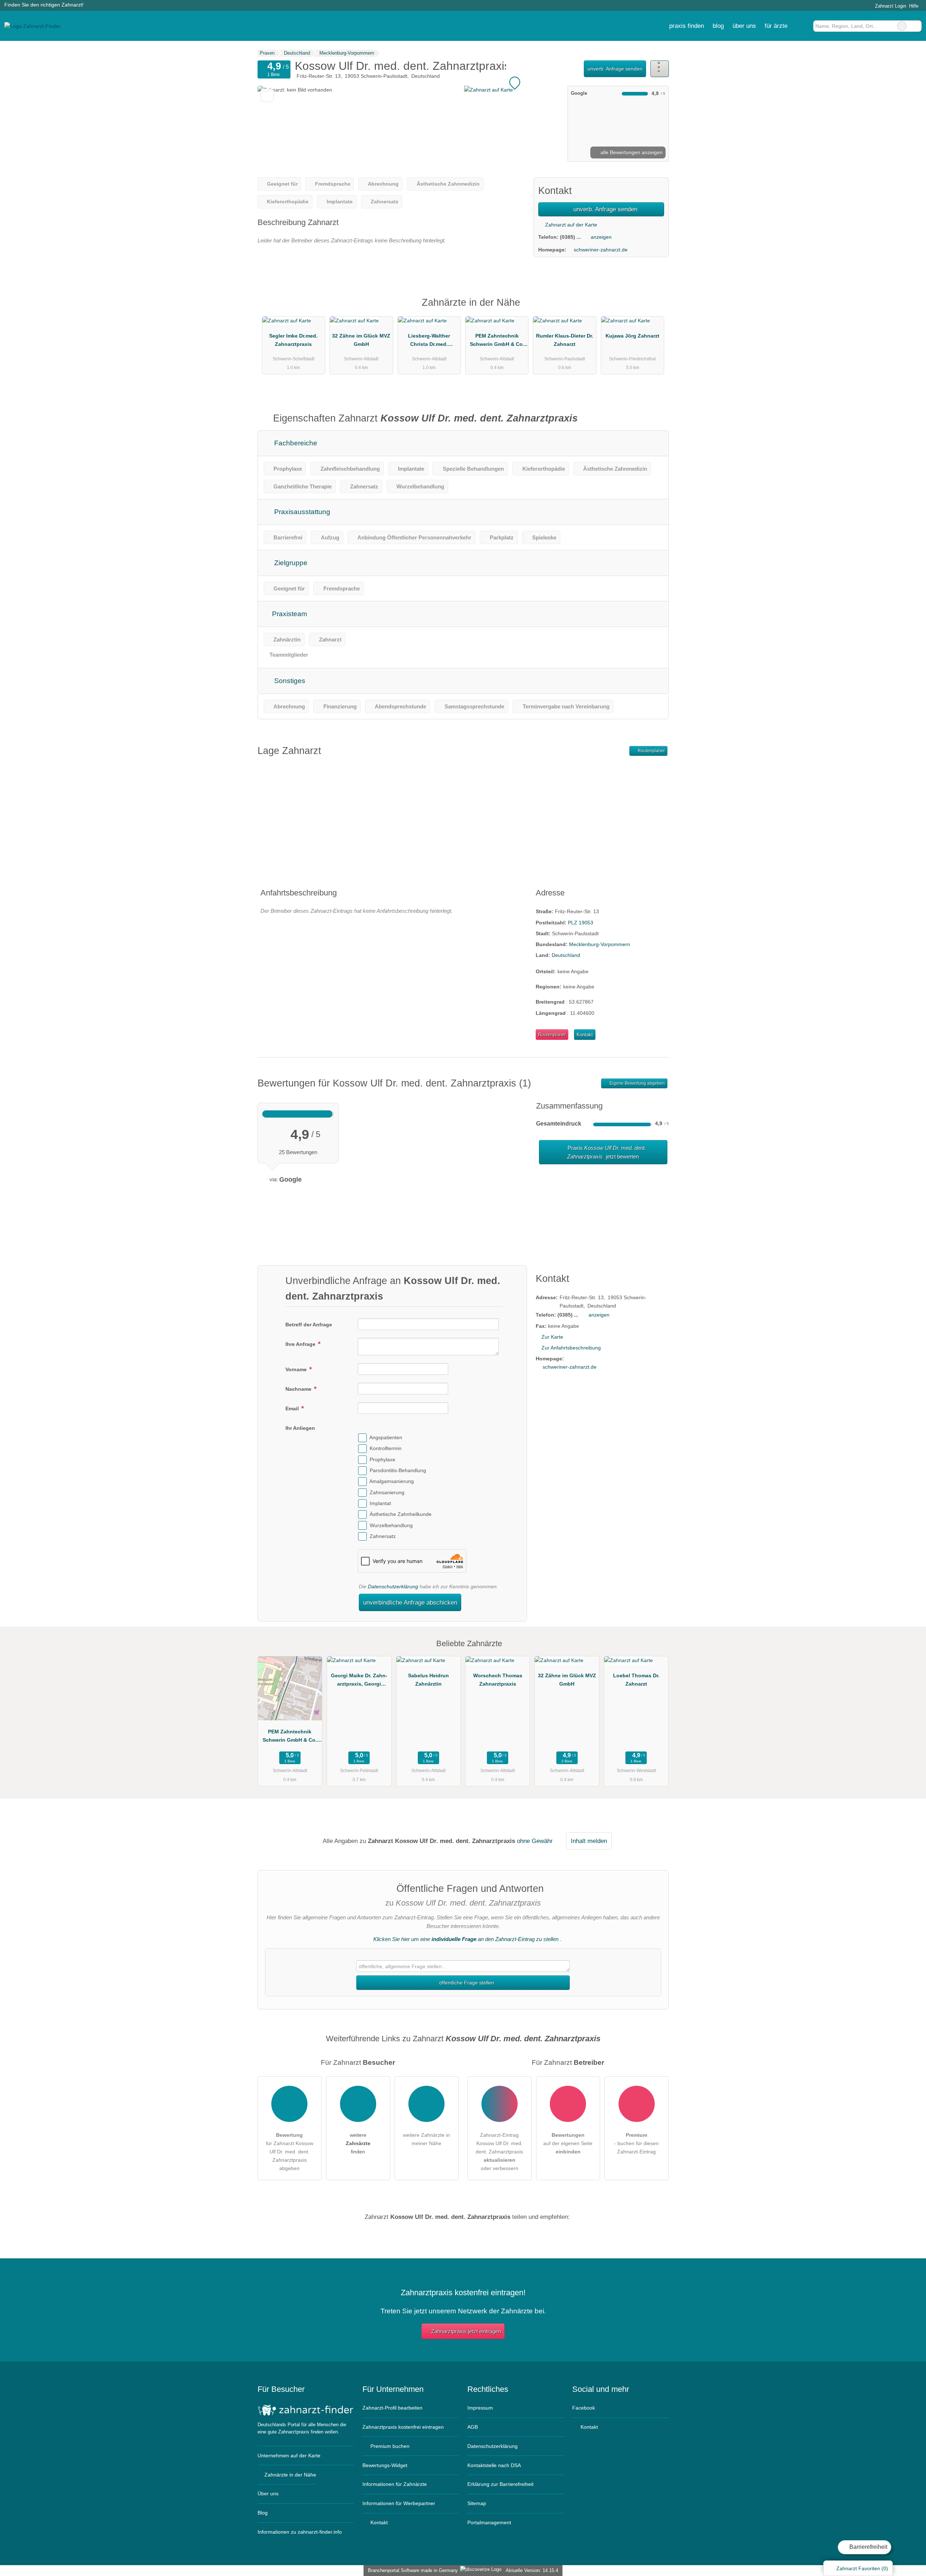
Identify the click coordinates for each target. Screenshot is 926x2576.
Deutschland (566, 955)
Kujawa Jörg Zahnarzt (632, 336)
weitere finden (358, 2143)
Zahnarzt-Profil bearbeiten (392, 2408)
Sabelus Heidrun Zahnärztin (428, 1680)
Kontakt (585, 1035)
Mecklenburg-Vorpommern (600, 944)
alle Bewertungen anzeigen (631, 152)
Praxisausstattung (301, 512)
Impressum (480, 2408)
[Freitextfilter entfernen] (902, 26)
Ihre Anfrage (301, 1344)
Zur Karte (552, 1337)
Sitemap (477, 2503)
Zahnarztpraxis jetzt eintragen (466, 2331)
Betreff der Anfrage (309, 1325)
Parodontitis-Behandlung (398, 1470)
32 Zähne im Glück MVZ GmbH (361, 340)
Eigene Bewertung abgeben (637, 1083)
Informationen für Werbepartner (399, 2503)
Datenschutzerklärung (393, 1586)
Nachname (299, 1389)
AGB (473, 2427)
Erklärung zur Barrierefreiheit (500, 2484)
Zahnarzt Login (890, 6)
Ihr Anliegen (300, 1428)
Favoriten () (862, 2568)
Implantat (380, 1503)
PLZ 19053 (581, 923)
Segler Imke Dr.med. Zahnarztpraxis (293, 340)
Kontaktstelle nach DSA (494, 2465)
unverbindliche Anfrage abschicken (410, 1602)
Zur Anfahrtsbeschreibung (571, 1348)
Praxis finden (687, 26)
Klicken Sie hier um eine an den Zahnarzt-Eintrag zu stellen (466, 1939)
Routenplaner (651, 751)
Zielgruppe (290, 563)
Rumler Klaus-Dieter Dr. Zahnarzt (565, 340)
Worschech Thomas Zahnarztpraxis (498, 1680)
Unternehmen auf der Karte (289, 2456)
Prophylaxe (383, 1459)
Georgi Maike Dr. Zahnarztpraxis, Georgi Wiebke (359, 1681)
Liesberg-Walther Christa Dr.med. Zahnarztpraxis (429, 342)
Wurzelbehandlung (391, 1525)
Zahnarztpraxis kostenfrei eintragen (403, 2427)
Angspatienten (386, 1437)
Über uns (268, 2494)
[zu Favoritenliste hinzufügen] (267, 95)
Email (293, 1408)
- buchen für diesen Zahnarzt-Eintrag (636, 2143)
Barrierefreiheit (868, 2547)
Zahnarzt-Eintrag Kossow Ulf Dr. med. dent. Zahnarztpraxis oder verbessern (499, 2152)
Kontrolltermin (386, 1449)
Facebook (584, 2408)
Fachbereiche (295, 443)
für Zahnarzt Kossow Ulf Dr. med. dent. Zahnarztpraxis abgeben (290, 2152)
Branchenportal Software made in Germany (411, 2570)
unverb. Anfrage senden (615, 69)
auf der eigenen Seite (568, 2143)
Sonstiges (289, 681)
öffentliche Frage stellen (466, 1983)
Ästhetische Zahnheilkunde (401, 1514)
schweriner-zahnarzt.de (601, 250)
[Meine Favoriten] (802, 26)
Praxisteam (289, 614)
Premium (654, 309)
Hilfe (914, 6)
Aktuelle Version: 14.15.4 (532, 2570)
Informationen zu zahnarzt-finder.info (300, 2532)
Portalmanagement (489, 2522)
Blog (718, 26)
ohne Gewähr (535, 1841)
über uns (744, 26)
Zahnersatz (383, 1536)
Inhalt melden (589, 1841)
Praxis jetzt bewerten (606, 1152)
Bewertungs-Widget (385, 2465)
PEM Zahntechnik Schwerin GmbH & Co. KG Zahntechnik (497, 342)
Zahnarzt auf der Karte (570, 225)
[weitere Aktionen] (660, 69)
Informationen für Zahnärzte (395, 2484)
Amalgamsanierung (392, 1482)
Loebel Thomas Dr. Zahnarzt (636, 1680)
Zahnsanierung (387, 1492)
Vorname (297, 1369)
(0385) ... (570, 237)
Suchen (916, 26)
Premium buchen (389, 2446)
